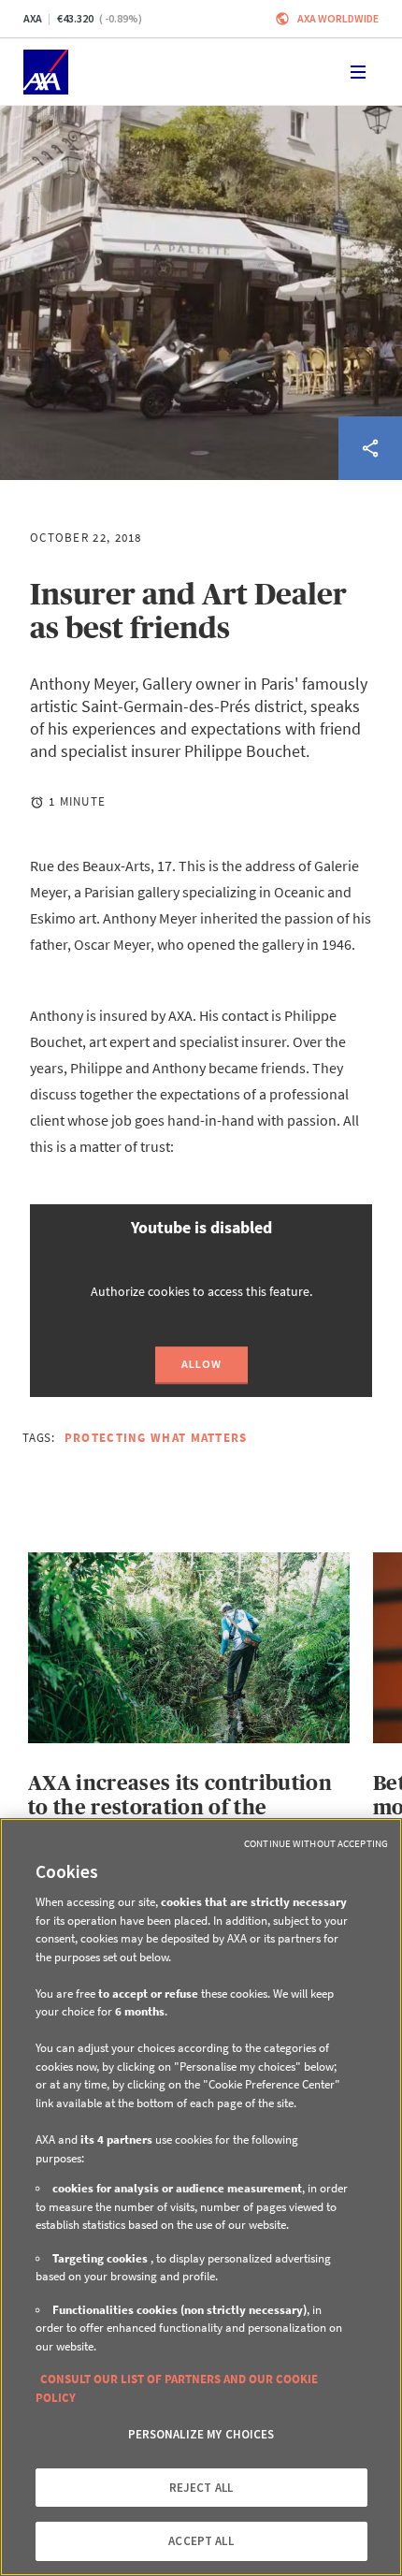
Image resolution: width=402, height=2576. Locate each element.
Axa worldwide (338, 18)
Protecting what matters (156, 1438)
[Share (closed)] (370, 448)
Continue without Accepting (316, 1843)
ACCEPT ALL (201, 2541)
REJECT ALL (201, 2488)
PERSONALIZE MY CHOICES (201, 2434)
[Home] (46, 72)
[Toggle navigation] (358, 72)
